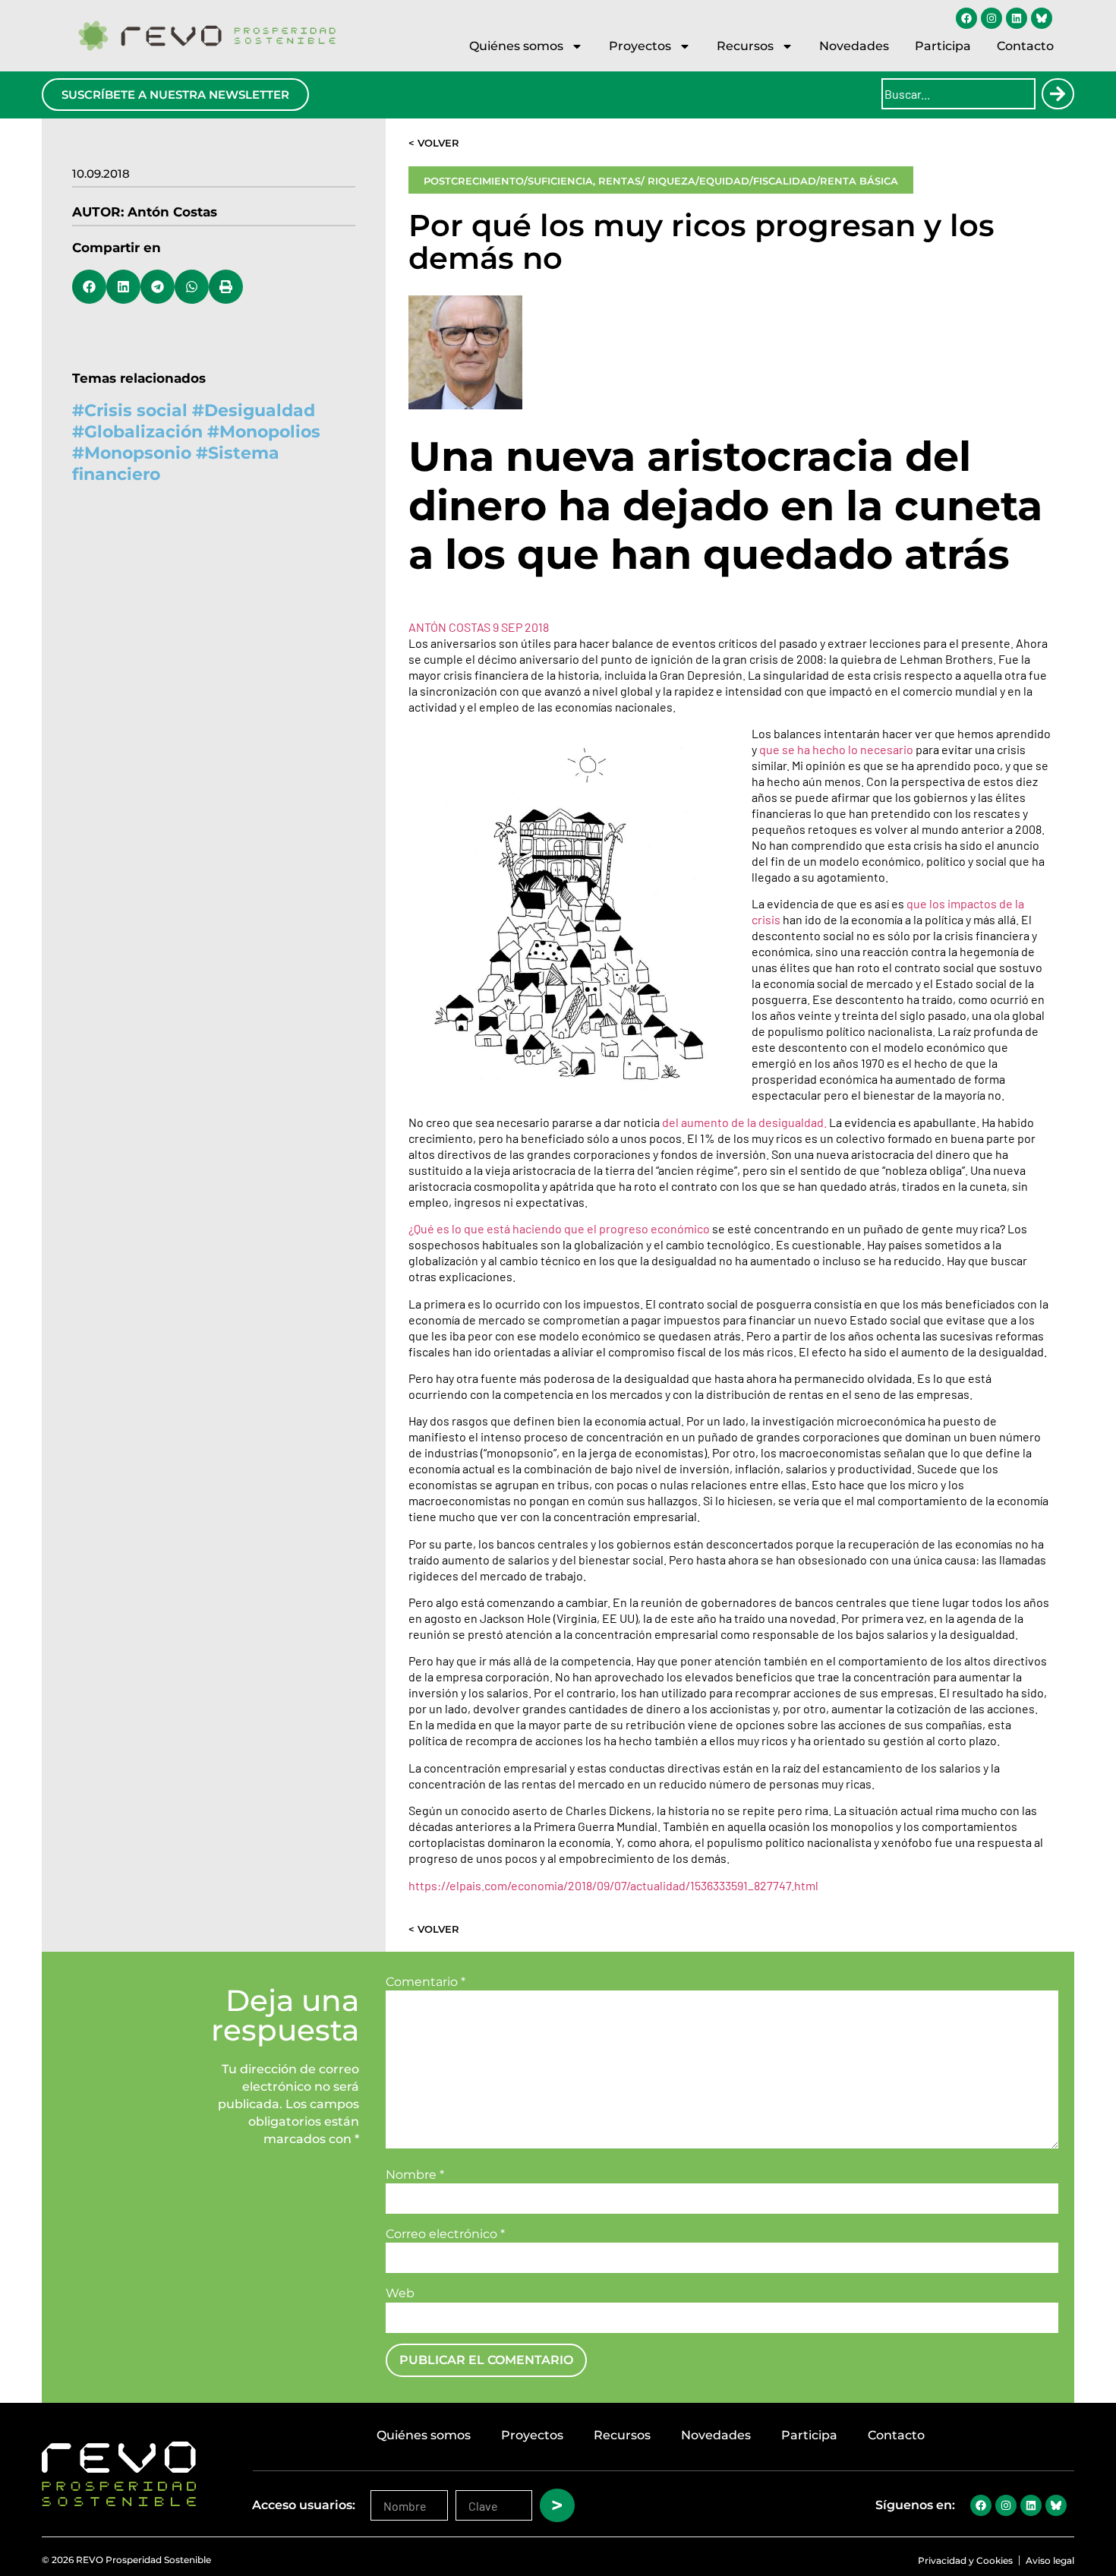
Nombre (415, 2175)
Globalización (143, 432)
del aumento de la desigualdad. (744, 1122)
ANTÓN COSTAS (451, 627)
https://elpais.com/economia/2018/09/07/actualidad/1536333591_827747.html (613, 1885)
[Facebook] (966, 18)
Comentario (426, 1982)
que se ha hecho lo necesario (836, 749)
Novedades (854, 46)
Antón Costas (172, 212)
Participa (943, 46)
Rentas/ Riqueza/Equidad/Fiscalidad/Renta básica (748, 181)
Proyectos (640, 46)
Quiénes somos (516, 46)
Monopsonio (138, 453)
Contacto (1025, 46)
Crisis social (136, 410)
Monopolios (270, 432)
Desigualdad (260, 410)
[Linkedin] (1017, 18)
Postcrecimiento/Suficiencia (508, 181)
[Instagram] (991, 18)
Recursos (745, 46)
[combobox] (958, 94)
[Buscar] (1058, 94)
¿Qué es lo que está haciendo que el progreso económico (559, 1228)
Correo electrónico (445, 2234)
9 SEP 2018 (521, 627)
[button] (89, 287)
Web (400, 2293)
